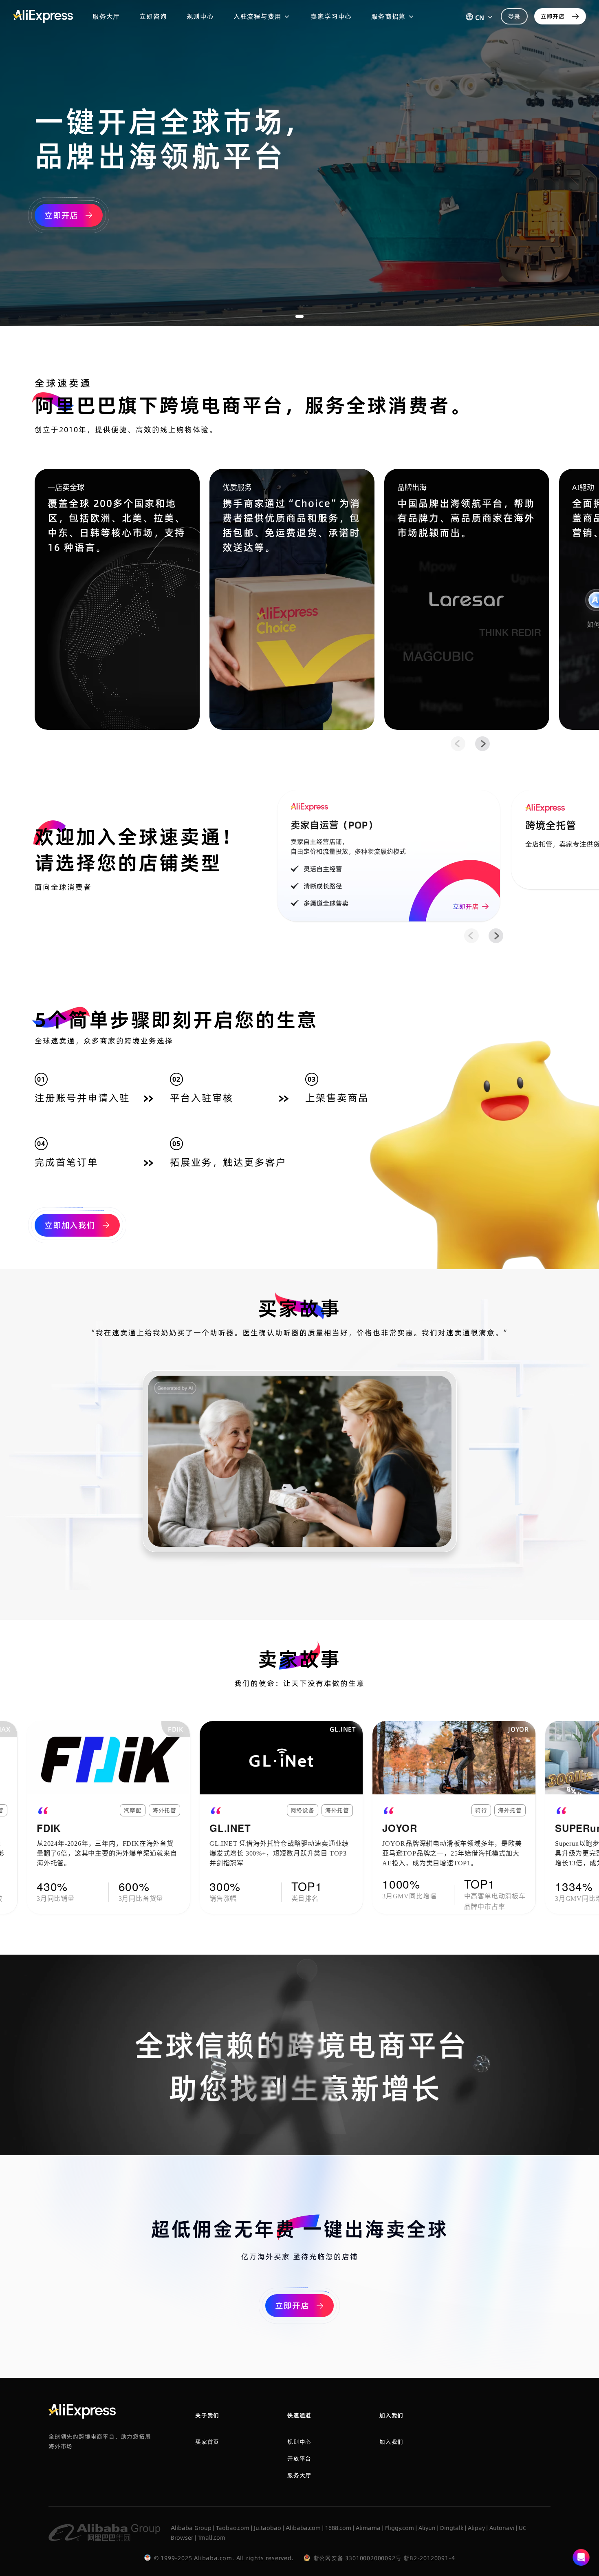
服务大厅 (106, 16)
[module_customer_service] (581, 2558)
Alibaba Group (191, 2528)
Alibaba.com (303, 2528)
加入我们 (391, 2442)
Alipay (476, 2528)
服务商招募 (388, 16)
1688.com (338, 2528)
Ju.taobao (268, 2528)
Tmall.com (211, 2538)
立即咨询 (153, 16)
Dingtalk (452, 2528)
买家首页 (207, 2442)
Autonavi (502, 2528)
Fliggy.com (400, 2528)
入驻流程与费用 (258, 16)
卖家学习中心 (331, 16)
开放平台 (299, 2459)
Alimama (368, 2528)
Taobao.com (233, 2528)
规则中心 (200, 16)
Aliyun (427, 2528)
